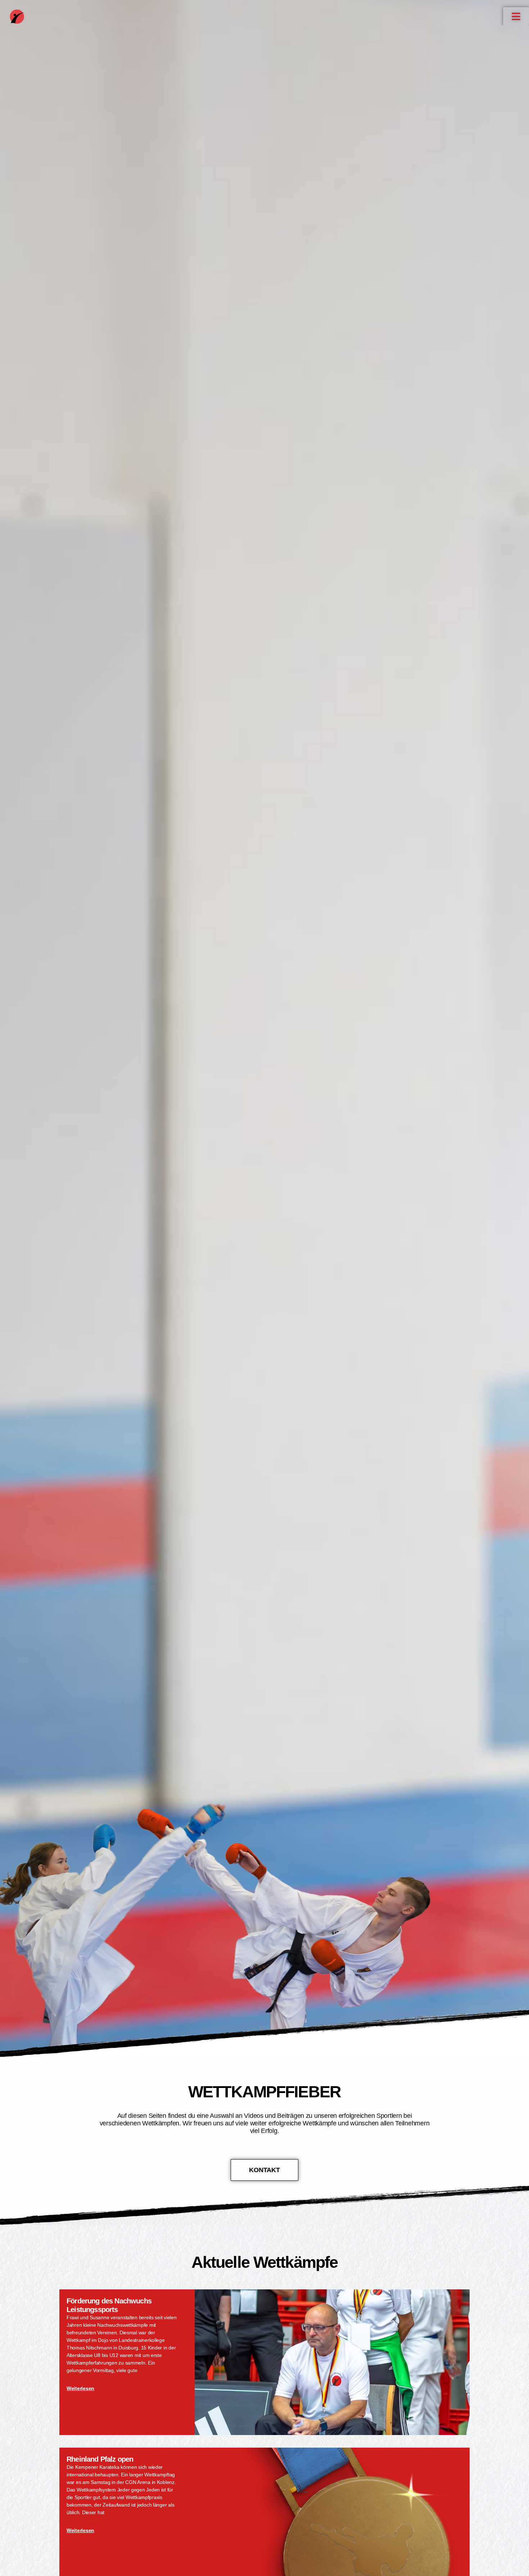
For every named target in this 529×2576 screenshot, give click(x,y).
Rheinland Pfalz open (100, 2459)
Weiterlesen (80, 2388)
